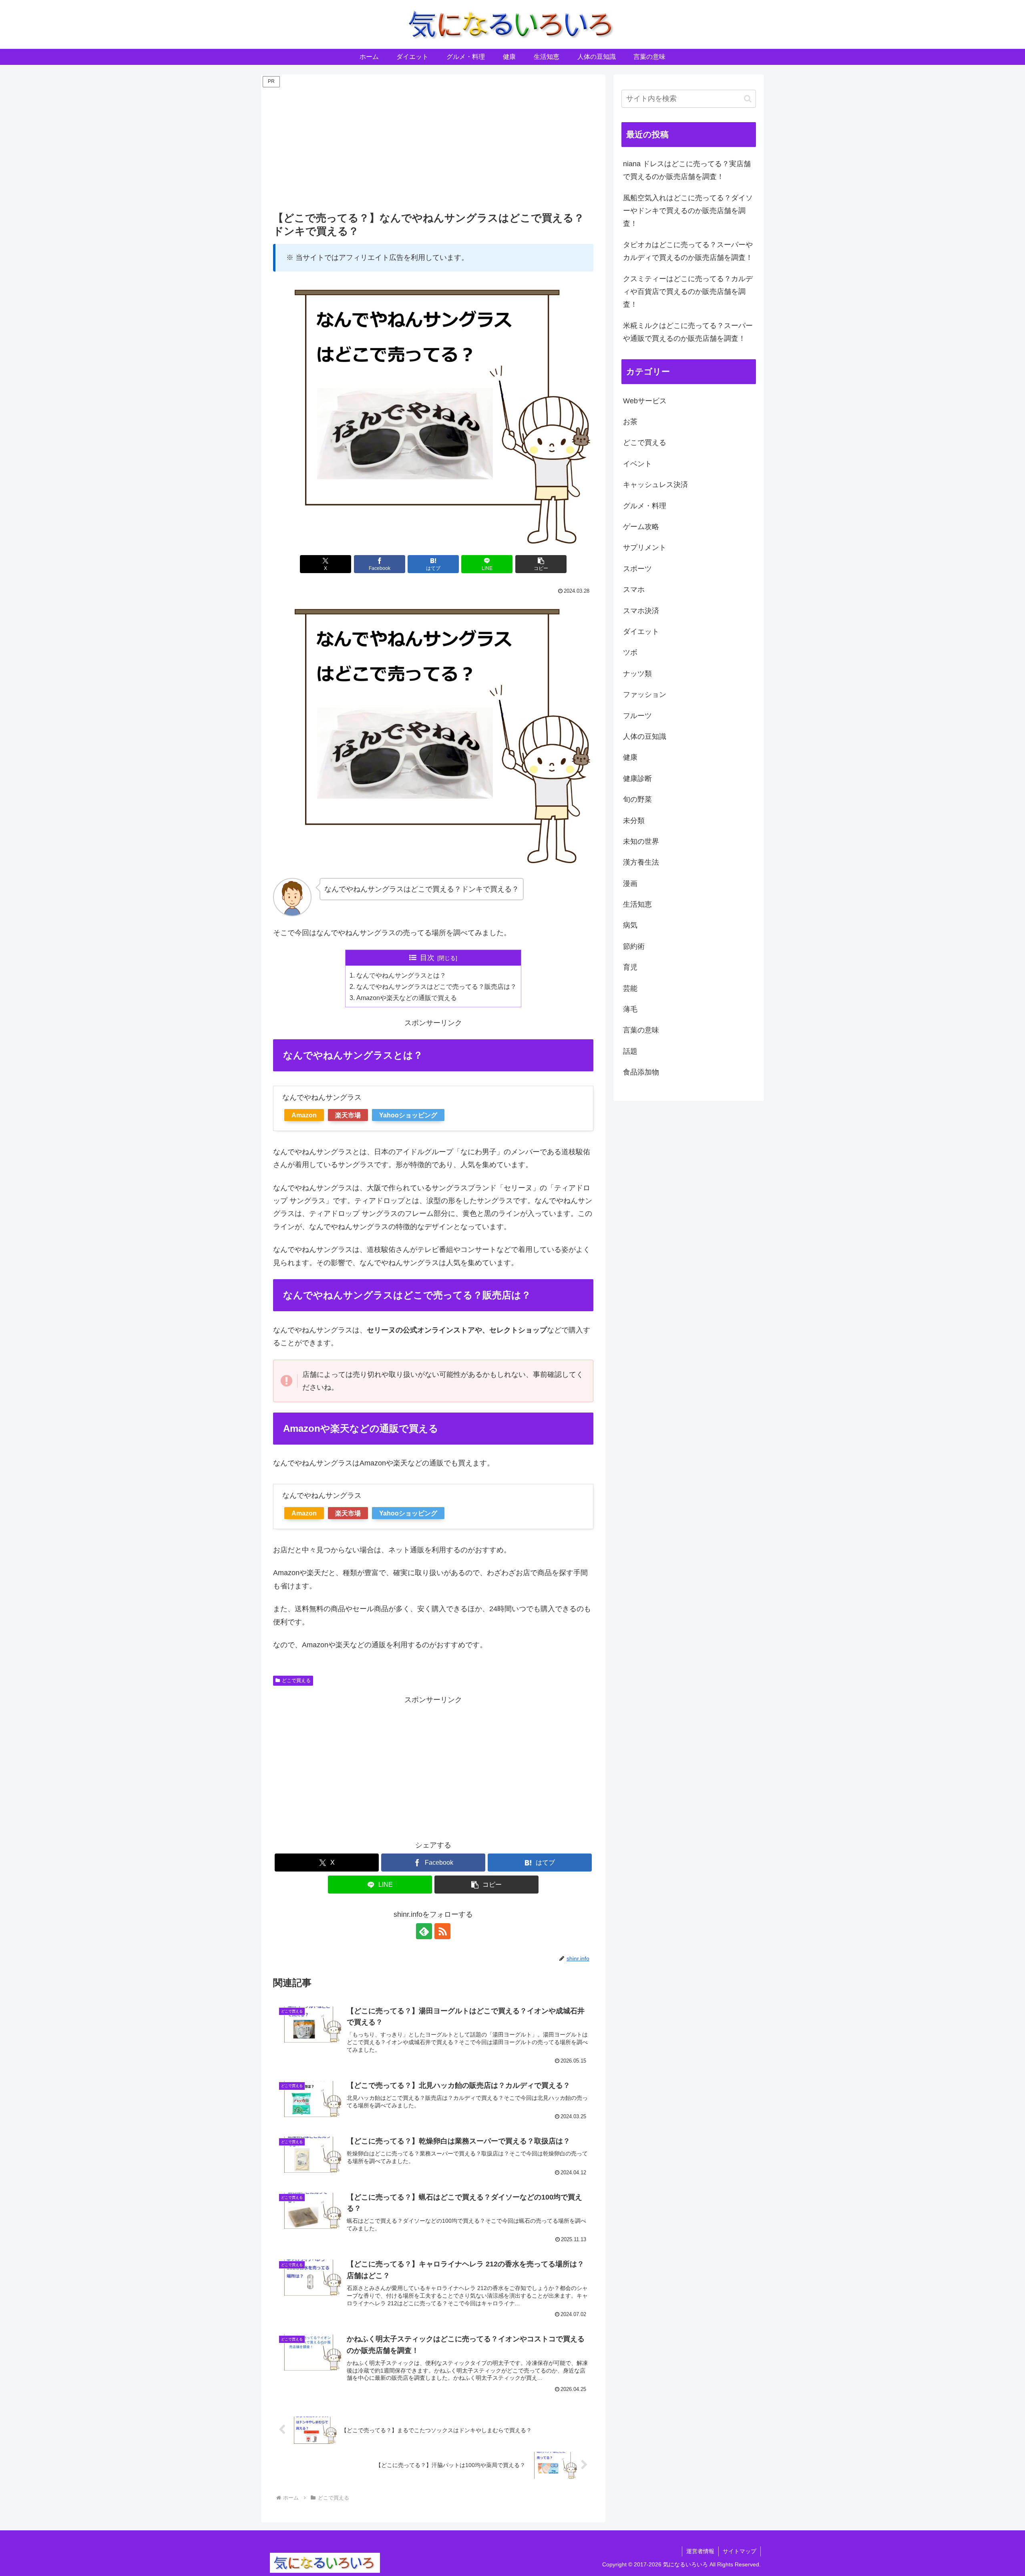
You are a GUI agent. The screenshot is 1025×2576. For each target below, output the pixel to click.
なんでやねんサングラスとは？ (401, 975)
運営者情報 (700, 2551)
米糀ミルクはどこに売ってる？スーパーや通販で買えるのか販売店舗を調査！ (688, 332)
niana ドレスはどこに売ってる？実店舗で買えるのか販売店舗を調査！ (687, 170)
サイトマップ (740, 2551)
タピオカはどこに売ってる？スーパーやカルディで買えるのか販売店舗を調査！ (688, 251)
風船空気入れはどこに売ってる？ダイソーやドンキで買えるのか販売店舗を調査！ (688, 211)
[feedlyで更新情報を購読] (424, 1931)
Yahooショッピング (408, 1115)
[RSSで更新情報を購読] (442, 1931)
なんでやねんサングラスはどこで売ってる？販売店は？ (436, 986)
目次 (427, 958)
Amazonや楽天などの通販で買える (407, 998)
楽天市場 (348, 1115)
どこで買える (296, 1680)
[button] (541, 564)
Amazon (304, 1115)
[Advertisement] (433, 145)
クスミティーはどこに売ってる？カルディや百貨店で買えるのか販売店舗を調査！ (688, 292)
